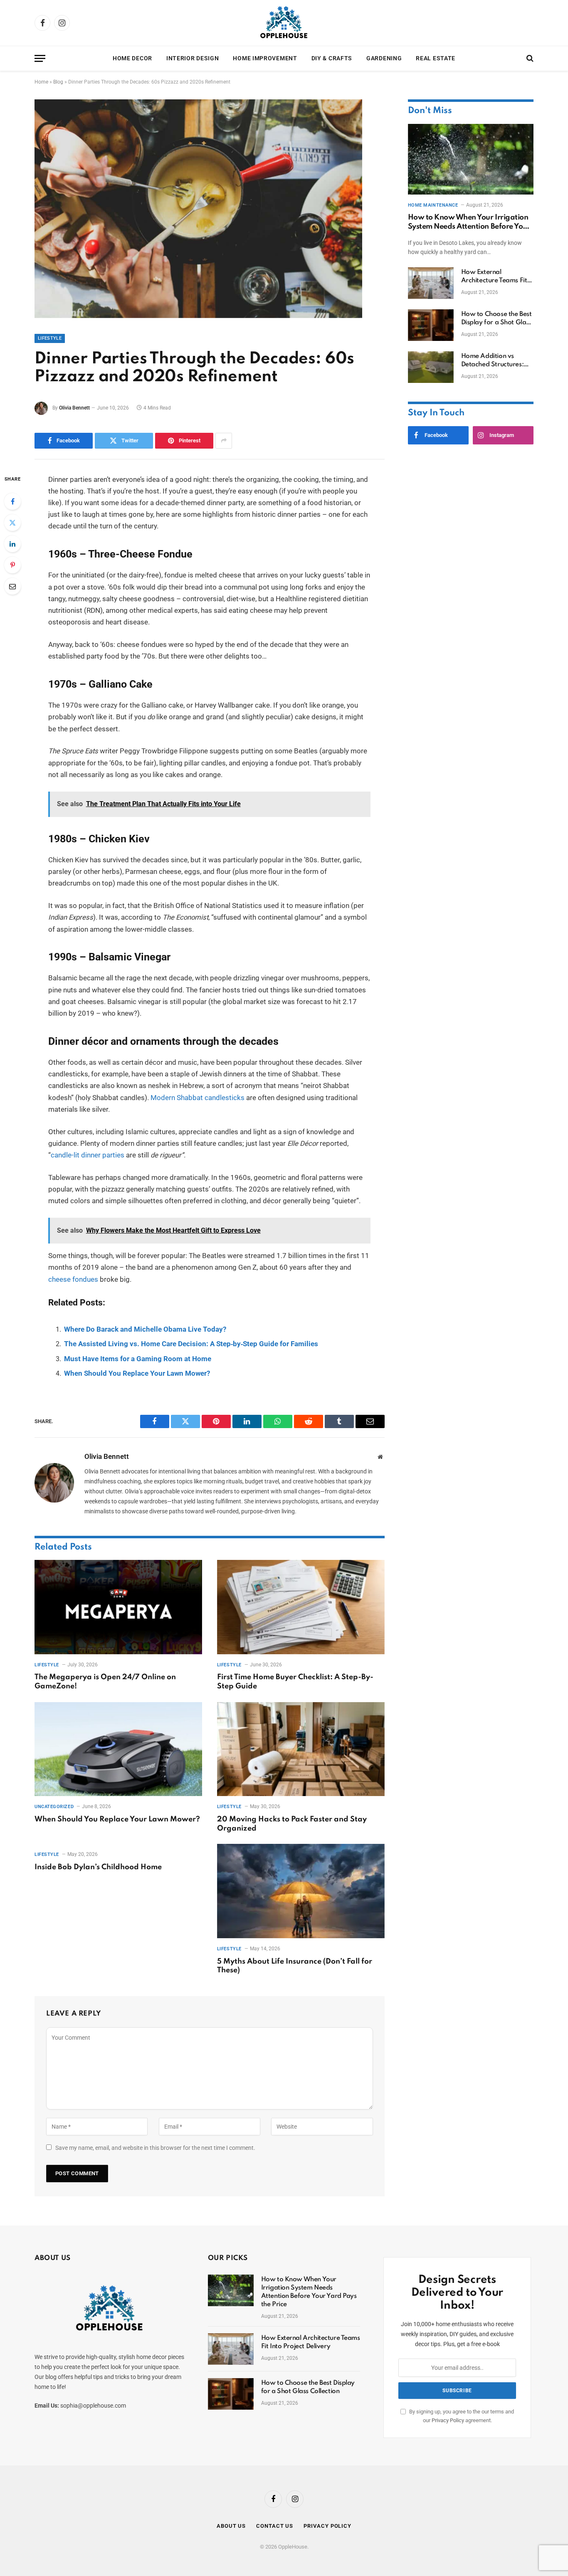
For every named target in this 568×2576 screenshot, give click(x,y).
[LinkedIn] (12, 544)
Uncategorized (54, 1807)
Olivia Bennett (74, 408)
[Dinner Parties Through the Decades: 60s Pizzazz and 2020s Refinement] (198, 316)
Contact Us (275, 2526)
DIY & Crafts (332, 58)
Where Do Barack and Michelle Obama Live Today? (145, 1329)
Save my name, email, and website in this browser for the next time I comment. (155, 2148)
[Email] (12, 586)
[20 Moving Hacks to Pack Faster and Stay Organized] (301, 1749)
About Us (231, 2526)
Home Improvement (265, 58)
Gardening (384, 58)
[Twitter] (12, 523)
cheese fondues (73, 1279)
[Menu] (40, 58)
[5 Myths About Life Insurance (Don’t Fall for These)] (301, 1891)
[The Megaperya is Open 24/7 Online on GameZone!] (118, 1607)
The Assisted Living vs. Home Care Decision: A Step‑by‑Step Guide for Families (191, 1344)
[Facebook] (12, 501)
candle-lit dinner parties (88, 1155)
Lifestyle (50, 338)
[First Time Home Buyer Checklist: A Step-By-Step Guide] (301, 1607)
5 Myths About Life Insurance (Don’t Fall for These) (295, 1966)
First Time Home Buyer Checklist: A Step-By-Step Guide (295, 1682)
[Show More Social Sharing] (224, 441)
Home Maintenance (433, 205)
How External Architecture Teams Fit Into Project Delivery (494, 277)
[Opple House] (284, 23)
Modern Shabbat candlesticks (197, 1098)
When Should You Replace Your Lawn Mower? (137, 1373)
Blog (58, 82)
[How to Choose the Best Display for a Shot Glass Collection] (431, 325)
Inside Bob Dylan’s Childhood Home (98, 1867)
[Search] (529, 58)
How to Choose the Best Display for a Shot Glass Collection (496, 319)
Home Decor (132, 58)
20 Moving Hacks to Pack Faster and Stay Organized (292, 1824)
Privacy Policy (448, 2420)
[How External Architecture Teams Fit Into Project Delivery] (431, 283)
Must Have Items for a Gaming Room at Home (138, 1359)
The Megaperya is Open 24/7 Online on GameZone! (105, 1682)
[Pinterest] (12, 565)
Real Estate (436, 58)
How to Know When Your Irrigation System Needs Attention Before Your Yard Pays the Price (469, 223)
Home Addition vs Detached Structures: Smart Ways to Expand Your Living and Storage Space (497, 361)
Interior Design (193, 58)
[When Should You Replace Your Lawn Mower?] (118, 1749)
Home (41, 82)
